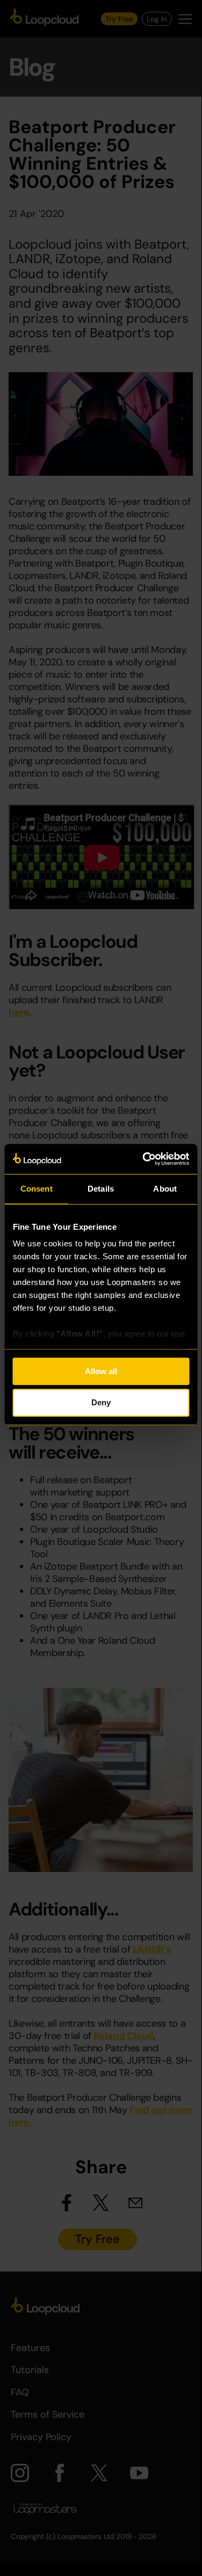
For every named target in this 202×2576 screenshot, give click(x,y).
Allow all (101, 1371)
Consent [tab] (37, 1189)
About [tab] (165, 1189)
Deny (101, 1403)
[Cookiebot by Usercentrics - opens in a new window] (143, 1159)
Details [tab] (101, 1189)
